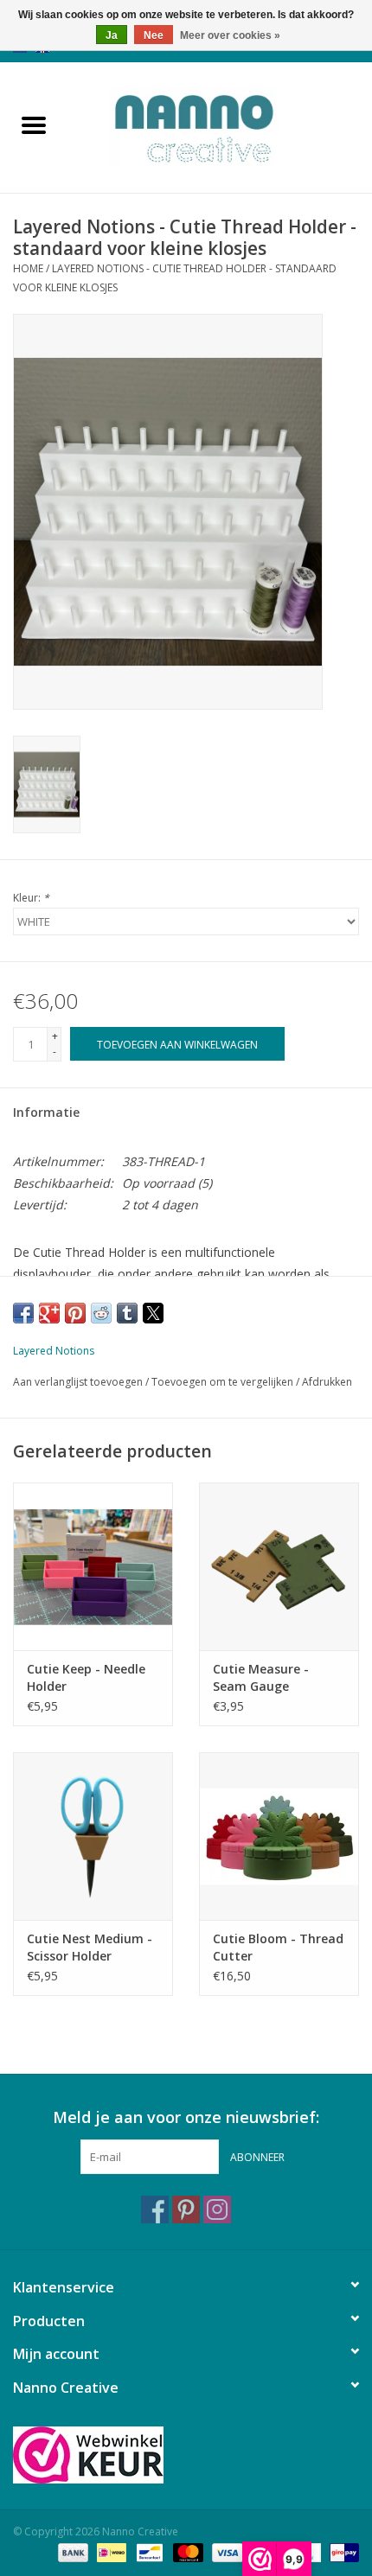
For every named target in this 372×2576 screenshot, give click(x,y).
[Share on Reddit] (101, 1313)
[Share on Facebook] (23, 1313)
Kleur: (31, 898)
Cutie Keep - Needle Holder (86, 1677)
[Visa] (225, 2552)
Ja (112, 35)
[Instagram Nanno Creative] (217, 2209)
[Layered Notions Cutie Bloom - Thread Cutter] (279, 1836)
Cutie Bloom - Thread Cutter (278, 1947)
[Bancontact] (148, 2552)
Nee (154, 35)
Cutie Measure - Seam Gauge (261, 1677)
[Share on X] (153, 1313)
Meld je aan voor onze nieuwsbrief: (186, 2117)
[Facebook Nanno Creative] (155, 2209)
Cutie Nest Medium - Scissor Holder (90, 1947)
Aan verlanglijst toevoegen (79, 1382)
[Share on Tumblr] (127, 1313)
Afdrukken (327, 1382)
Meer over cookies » (230, 35)
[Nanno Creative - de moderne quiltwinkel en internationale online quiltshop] (220, 126)
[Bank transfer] (71, 2552)
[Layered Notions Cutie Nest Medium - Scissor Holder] (93, 1836)
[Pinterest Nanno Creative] (186, 2209)
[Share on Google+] (49, 1313)
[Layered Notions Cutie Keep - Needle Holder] (93, 1566)
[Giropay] (341, 2552)
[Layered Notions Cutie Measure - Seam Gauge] (279, 1566)
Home (28, 268)
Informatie (46, 1112)
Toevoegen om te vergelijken (224, 1382)
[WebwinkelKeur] (186, 2455)
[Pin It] (75, 1313)
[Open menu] (34, 124)
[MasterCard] (186, 2552)
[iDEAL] (110, 2552)
